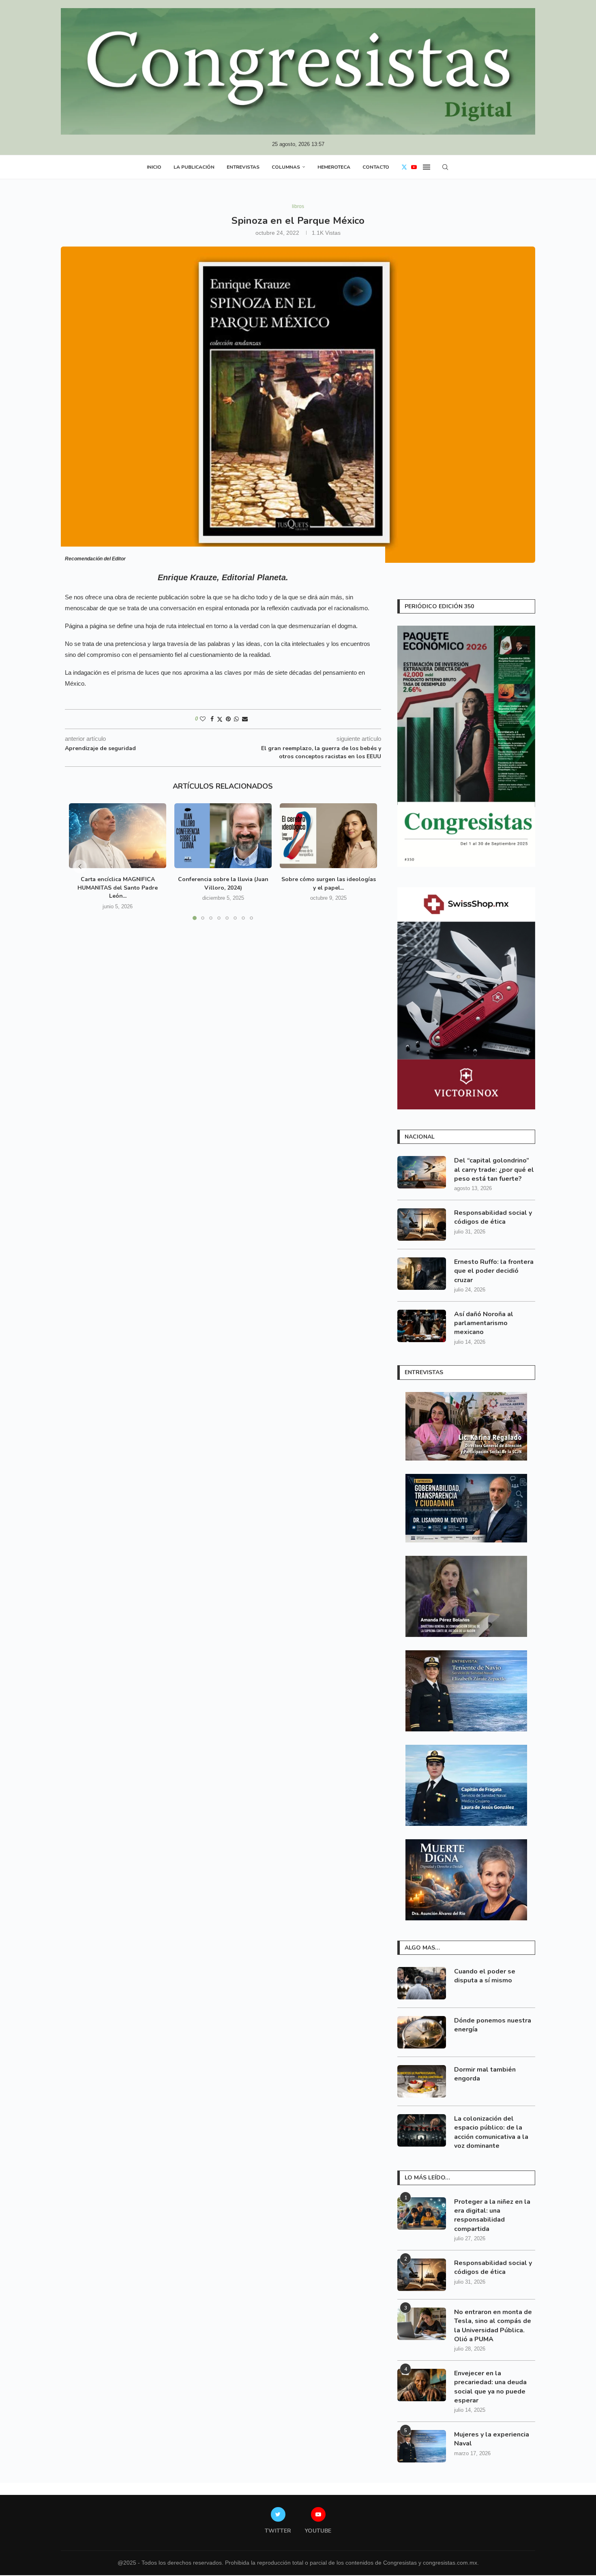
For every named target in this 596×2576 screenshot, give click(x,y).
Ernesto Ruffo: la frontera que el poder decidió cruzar (494, 1271)
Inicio (154, 167)
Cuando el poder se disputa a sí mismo (485, 1976)
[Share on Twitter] (220, 719)
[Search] (445, 167)
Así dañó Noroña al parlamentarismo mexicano (484, 1323)
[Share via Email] (245, 719)
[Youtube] (414, 167)
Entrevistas (243, 167)
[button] (80, 867)
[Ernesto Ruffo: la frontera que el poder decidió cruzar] (422, 1274)
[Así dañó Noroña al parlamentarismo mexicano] (422, 1326)
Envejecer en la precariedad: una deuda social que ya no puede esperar (490, 2387)
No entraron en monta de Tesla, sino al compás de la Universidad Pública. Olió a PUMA (493, 2326)
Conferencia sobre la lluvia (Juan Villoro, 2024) (223, 884)
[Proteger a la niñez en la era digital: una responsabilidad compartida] (422, 2214)
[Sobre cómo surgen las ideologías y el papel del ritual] (328, 836)
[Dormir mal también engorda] (422, 2081)
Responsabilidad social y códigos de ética (493, 1217)
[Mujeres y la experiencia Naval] (422, 2446)
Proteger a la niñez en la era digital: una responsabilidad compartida (492, 2215)
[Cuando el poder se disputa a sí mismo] (422, 1983)
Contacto (376, 167)
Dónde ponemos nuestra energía (493, 2025)
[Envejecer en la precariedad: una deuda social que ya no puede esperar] (422, 2385)
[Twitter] (404, 167)
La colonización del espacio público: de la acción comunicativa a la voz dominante (491, 2132)
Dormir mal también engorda (485, 2074)
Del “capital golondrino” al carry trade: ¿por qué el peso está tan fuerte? (494, 1170)
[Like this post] (203, 719)
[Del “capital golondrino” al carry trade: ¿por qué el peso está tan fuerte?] (422, 1172)
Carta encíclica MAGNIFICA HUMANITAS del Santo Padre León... (118, 888)
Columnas (286, 167)
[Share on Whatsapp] (236, 719)
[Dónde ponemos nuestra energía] (422, 2032)
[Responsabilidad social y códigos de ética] (422, 1225)
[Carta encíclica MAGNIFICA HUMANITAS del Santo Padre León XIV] (118, 836)
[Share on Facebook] (212, 719)
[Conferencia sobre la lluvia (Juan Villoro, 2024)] (223, 836)
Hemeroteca (334, 167)
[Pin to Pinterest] (228, 719)
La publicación (194, 167)
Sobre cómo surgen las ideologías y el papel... (329, 884)
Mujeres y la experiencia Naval (492, 2439)
